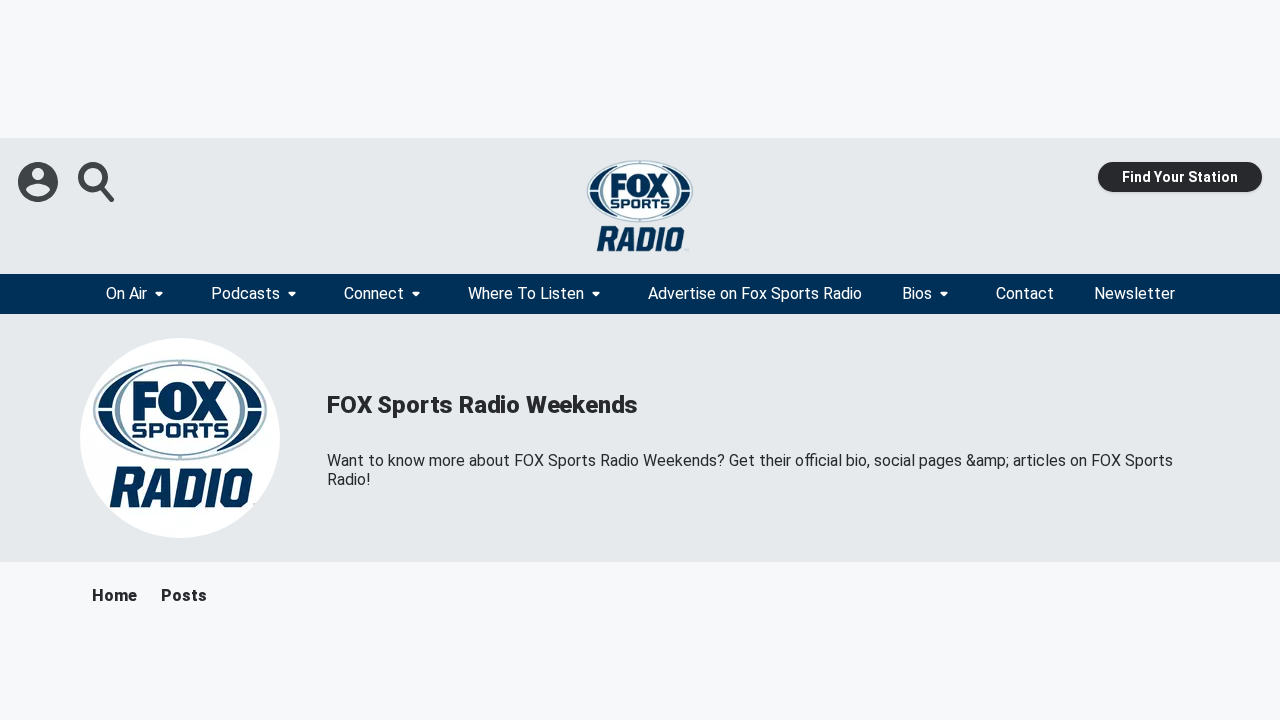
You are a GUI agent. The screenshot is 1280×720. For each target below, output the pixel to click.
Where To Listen (526, 293)
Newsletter (1134, 293)
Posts (184, 595)
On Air (126, 293)
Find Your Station (1180, 177)
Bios (917, 293)
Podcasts (245, 293)
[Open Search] (98, 182)
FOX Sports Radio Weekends (482, 405)
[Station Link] (640, 206)
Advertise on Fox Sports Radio (755, 293)
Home (114, 595)
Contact (1025, 293)
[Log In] (40, 182)
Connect (374, 293)
